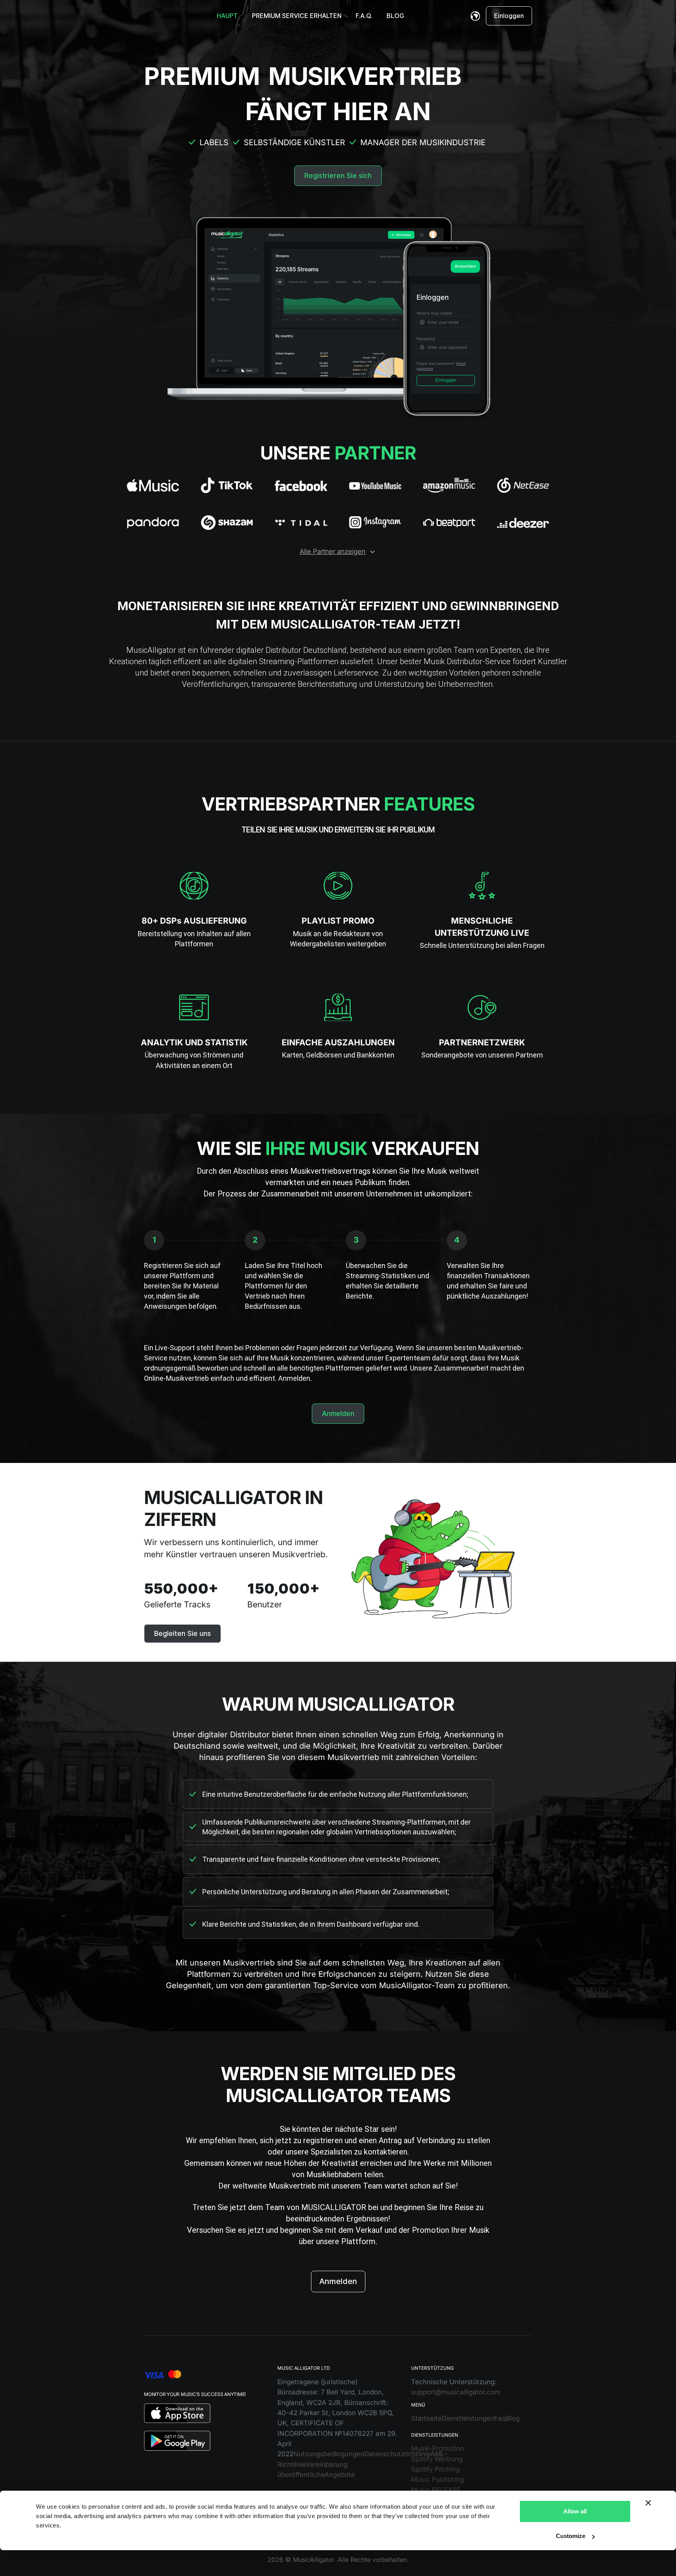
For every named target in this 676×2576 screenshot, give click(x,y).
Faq (500, 2418)
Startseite (426, 2418)
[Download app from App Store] (177, 2413)
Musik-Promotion (438, 2448)
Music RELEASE (436, 2490)
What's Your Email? (434, 313)
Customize (571, 2536)
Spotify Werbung (437, 2459)
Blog (395, 16)
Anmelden (465, 266)
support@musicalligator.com (456, 2392)
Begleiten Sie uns (182, 1634)
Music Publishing (438, 2479)
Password (426, 339)
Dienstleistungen (468, 2418)
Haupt (227, 16)
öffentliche (308, 2475)
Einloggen (509, 16)
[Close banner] (648, 2503)
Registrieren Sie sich (338, 176)
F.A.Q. (364, 16)
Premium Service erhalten (297, 16)
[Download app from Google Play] (177, 2440)
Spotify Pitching (435, 2469)
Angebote (340, 2475)
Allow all (575, 2511)
